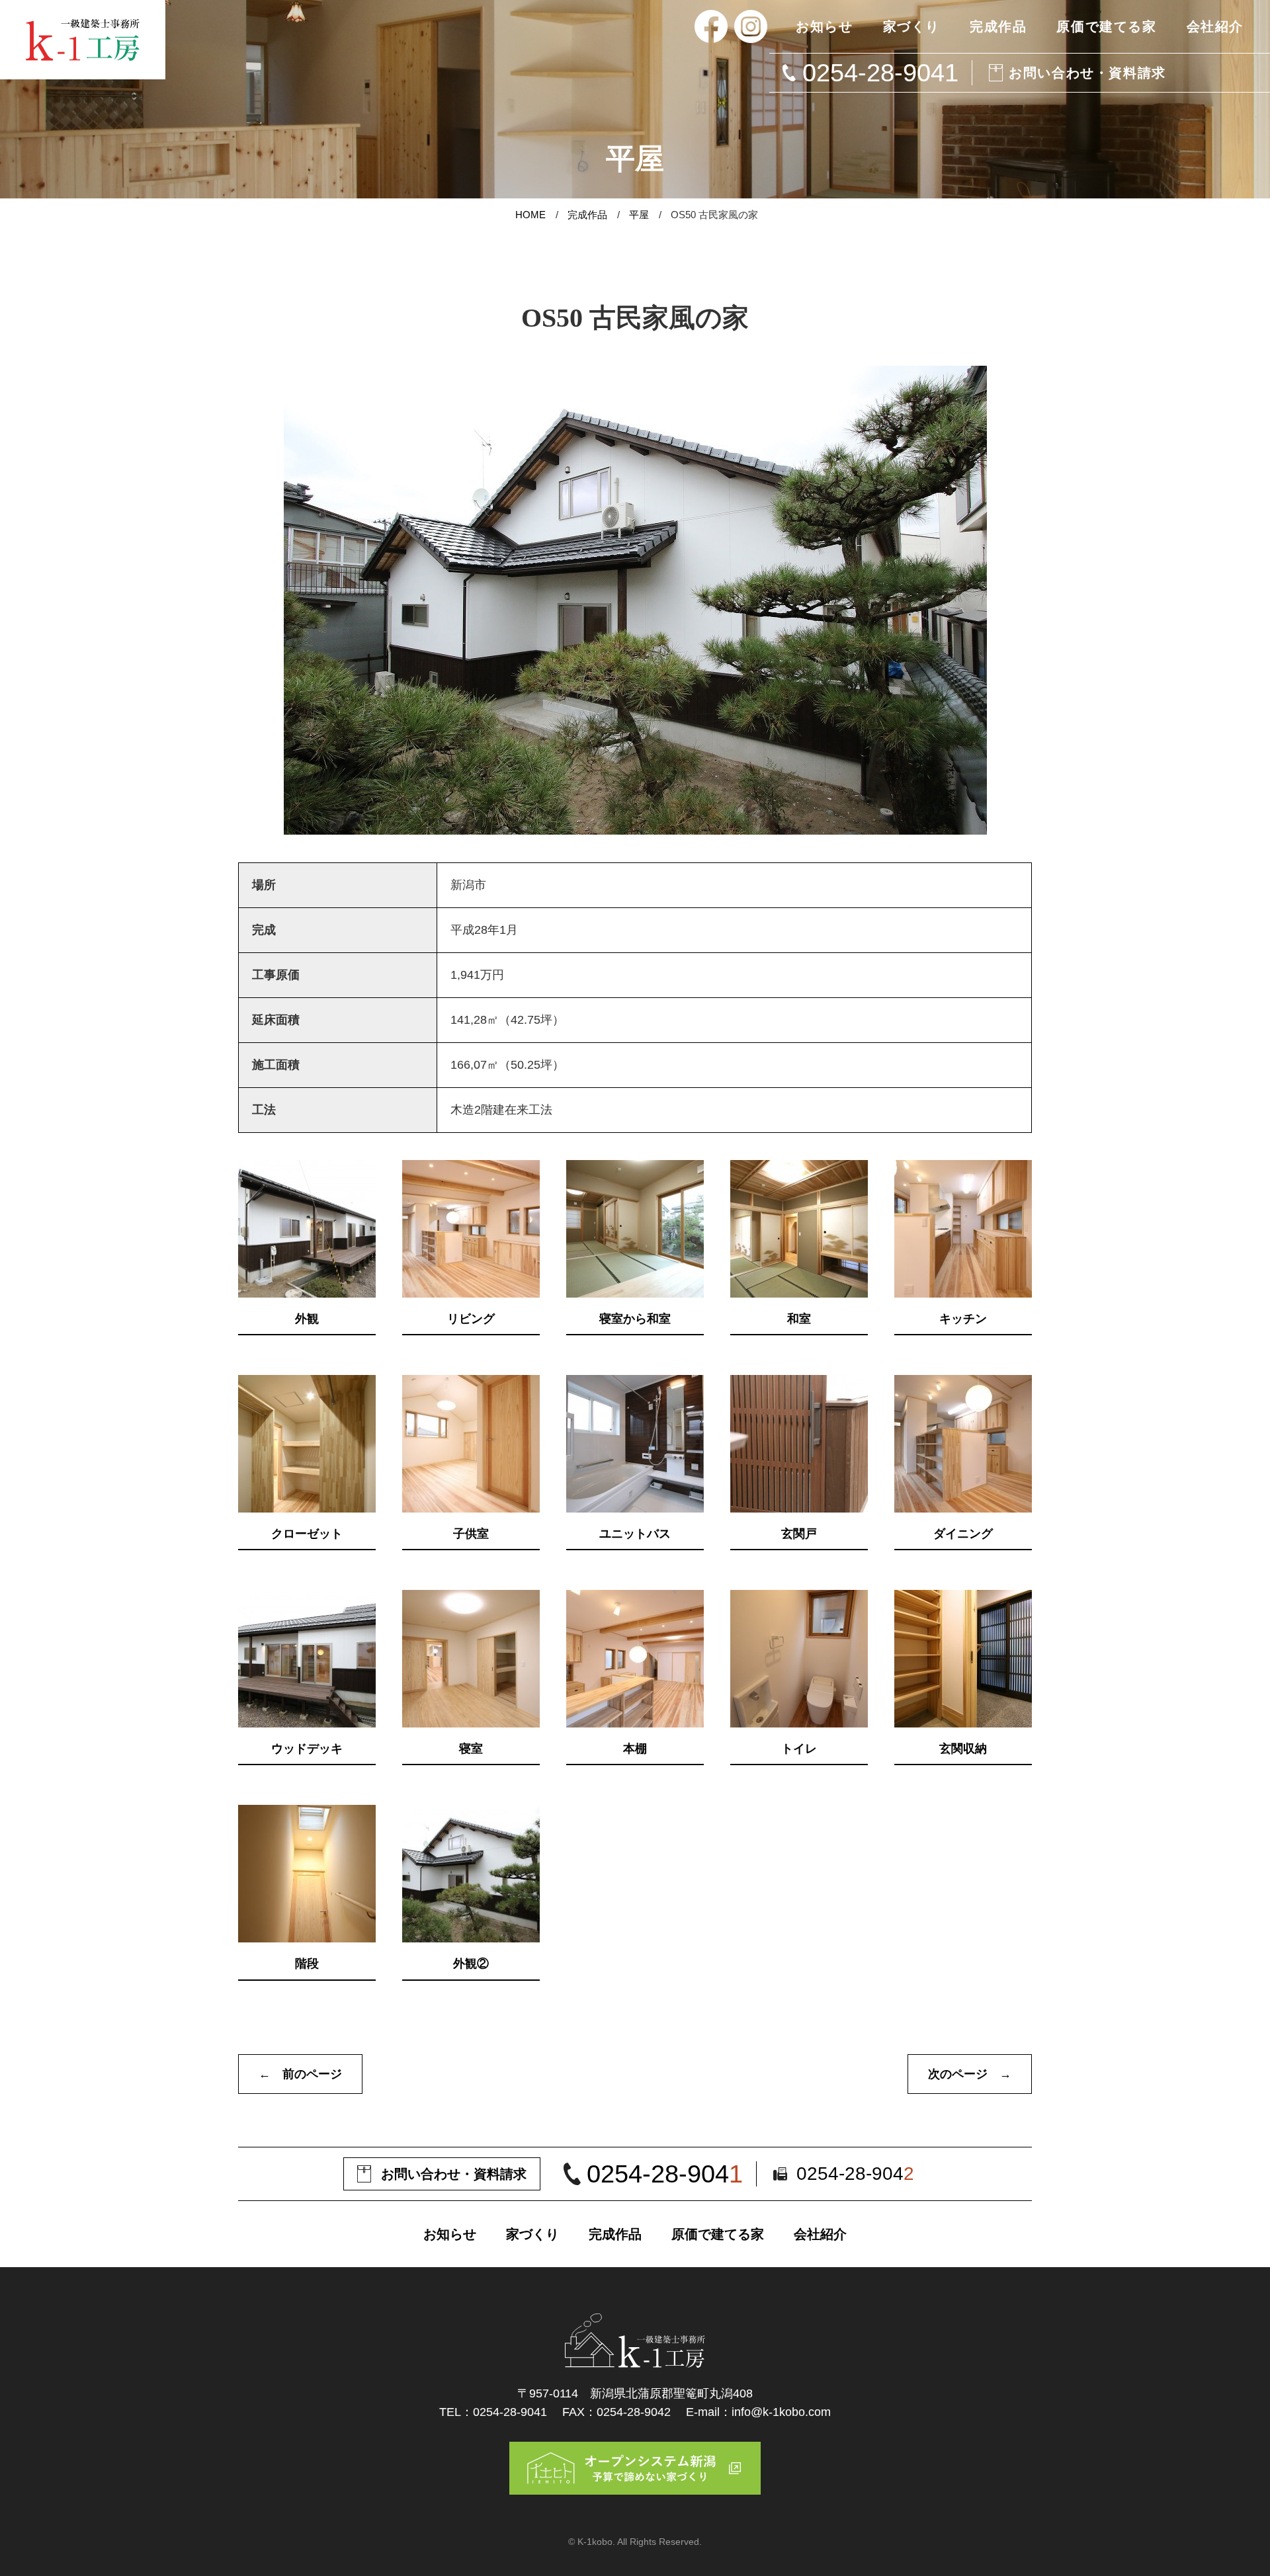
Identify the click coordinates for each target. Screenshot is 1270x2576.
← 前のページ (300, 2074)
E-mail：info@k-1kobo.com (758, 2412)
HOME (530, 215)
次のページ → (970, 2074)
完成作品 (587, 215)
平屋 (639, 215)
